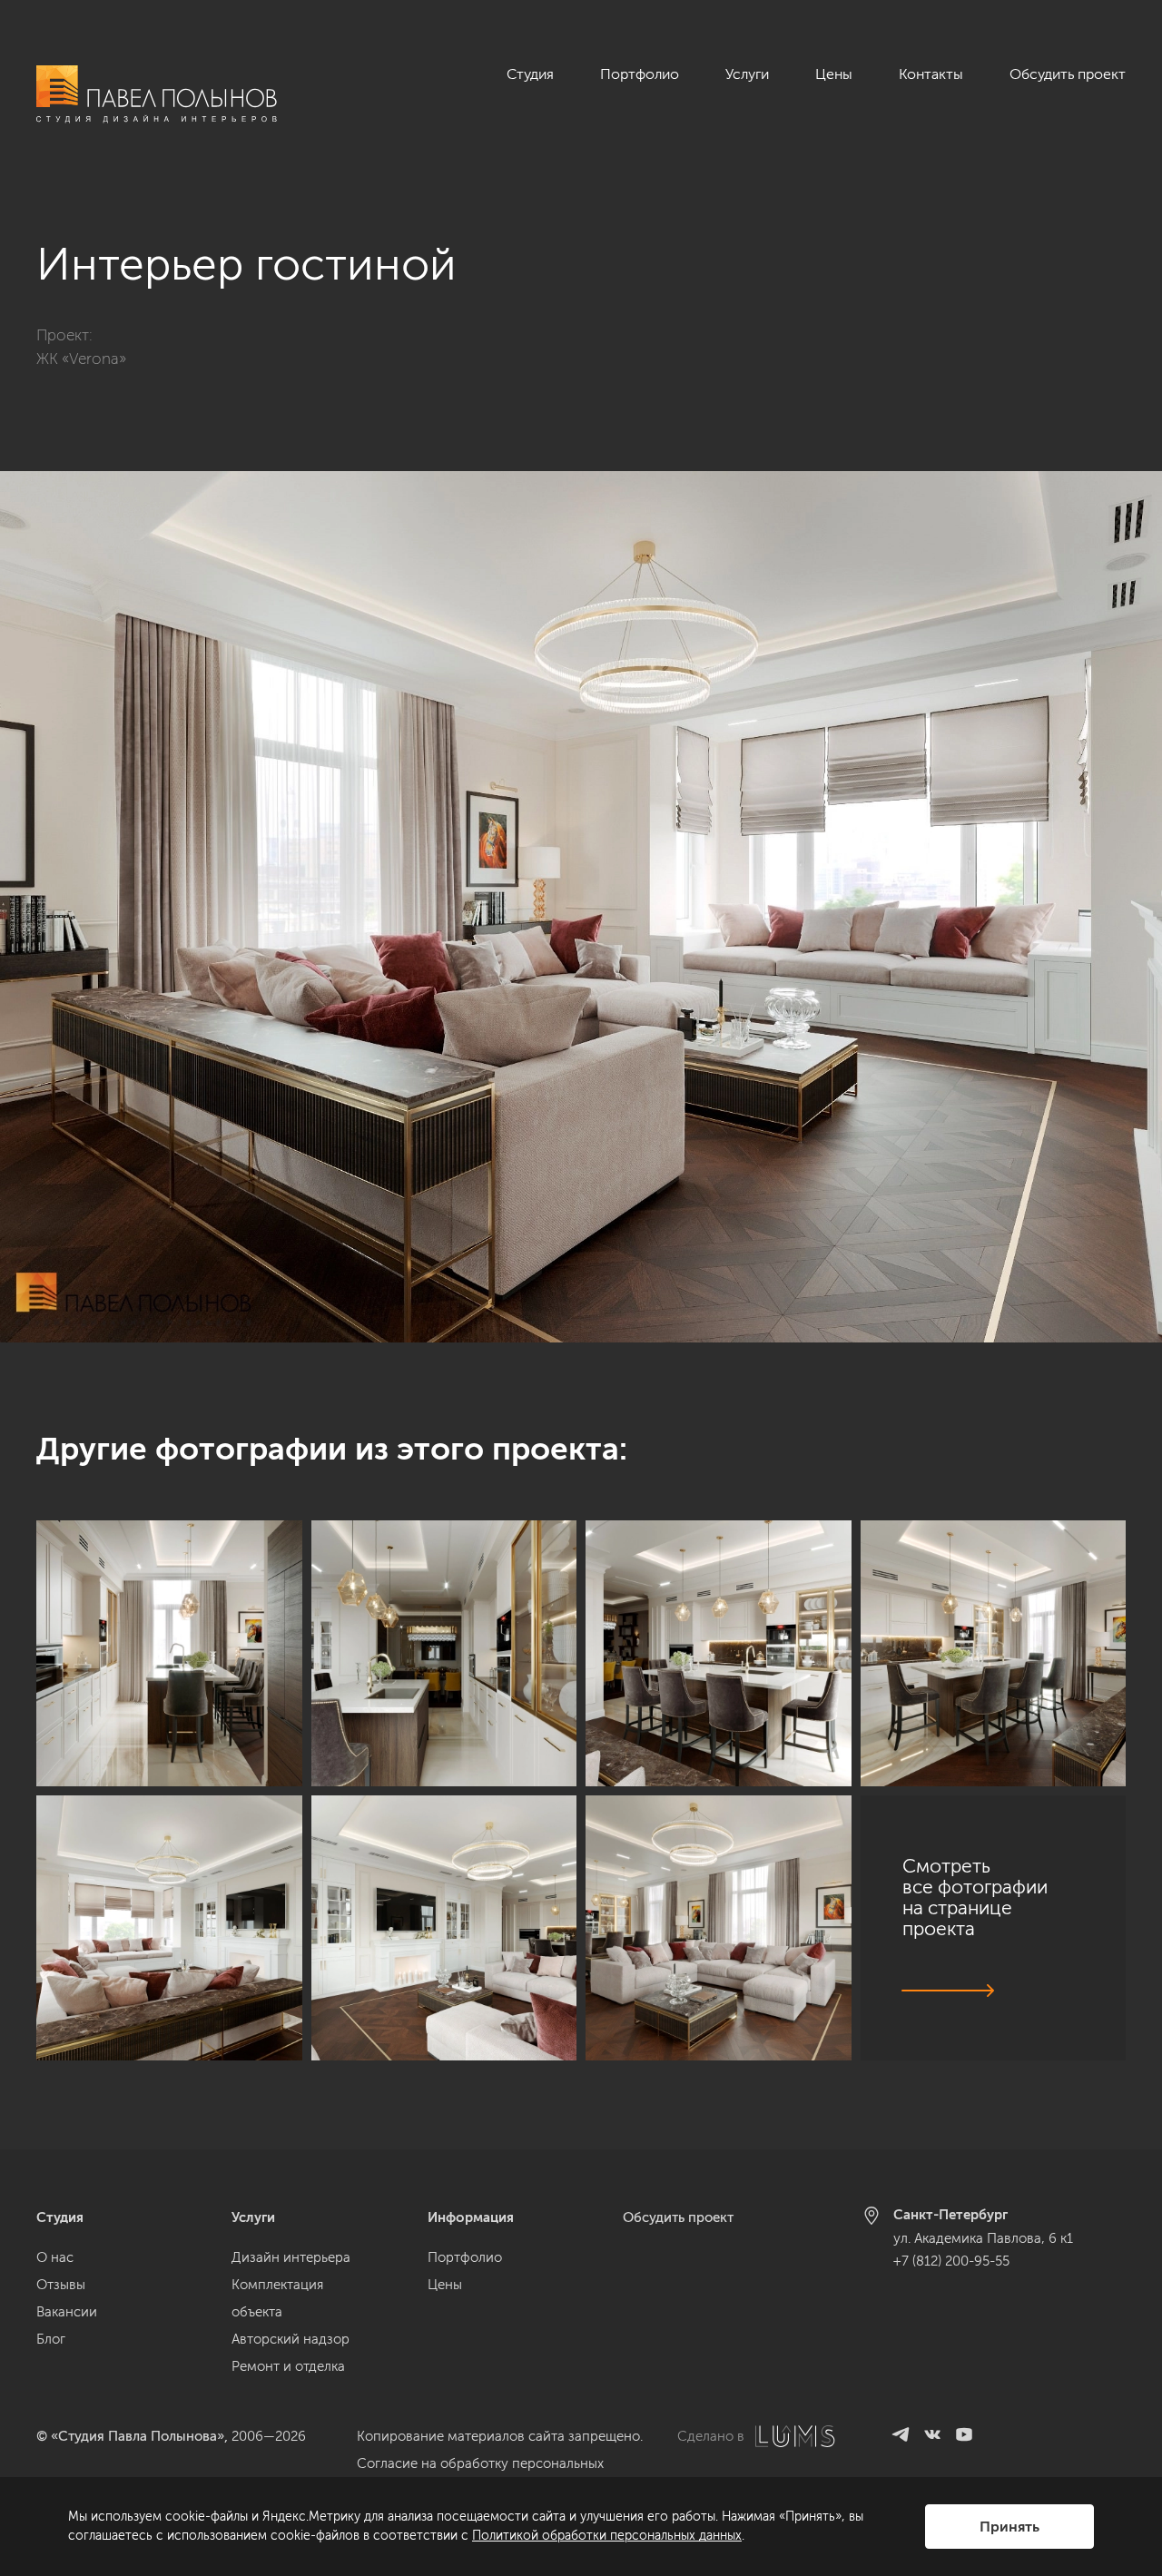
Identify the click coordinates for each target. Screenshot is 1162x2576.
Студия (530, 74)
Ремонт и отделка (288, 2366)
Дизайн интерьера (291, 2257)
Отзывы (61, 2285)
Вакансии (67, 2312)
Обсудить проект (1068, 74)
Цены (834, 74)
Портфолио (640, 74)
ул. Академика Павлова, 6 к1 (983, 2238)
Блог (51, 2339)
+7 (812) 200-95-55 (951, 2261)
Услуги (747, 74)
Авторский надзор (290, 2339)
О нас (55, 2257)
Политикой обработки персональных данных (607, 2536)
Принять (1009, 2527)
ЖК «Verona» (81, 359)
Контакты (931, 74)
